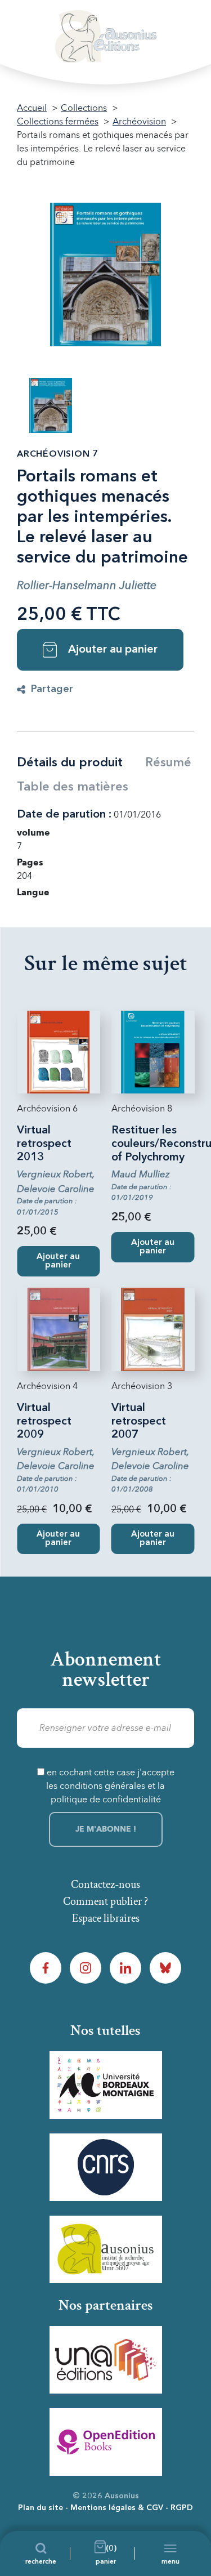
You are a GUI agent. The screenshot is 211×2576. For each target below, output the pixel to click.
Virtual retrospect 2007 (139, 1422)
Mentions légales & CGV (117, 2508)
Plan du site (41, 2508)
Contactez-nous (105, 1885)
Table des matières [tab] (73, 787)
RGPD (182, 2508)
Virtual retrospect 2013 (44, 1144)
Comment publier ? (105, 1901)
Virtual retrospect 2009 (44, 1422)
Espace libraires (106, 1918)
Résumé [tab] (168, 763)
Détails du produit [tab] (70, 763)
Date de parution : (64, 815)
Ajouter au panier (113, 650)
